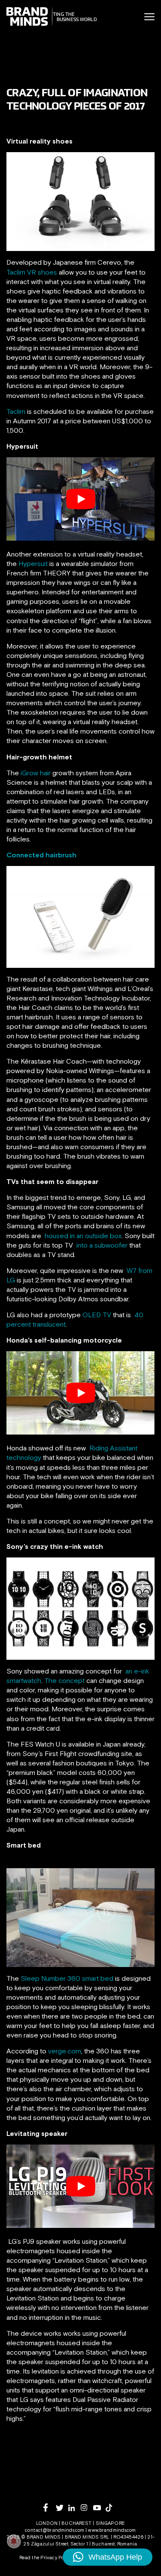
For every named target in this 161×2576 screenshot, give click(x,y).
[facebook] (50, 2507)
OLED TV (97, 1315)
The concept (64, 1680)
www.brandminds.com (112, 2530)
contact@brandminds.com (55, 2530)
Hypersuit (33, 563)
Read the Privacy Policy (46, 2558)
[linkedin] (74, 2508)
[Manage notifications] (14, 2541)
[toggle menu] (149, 17)
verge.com (65, 2051)
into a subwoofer (102, 1245)
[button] (108, 2557)
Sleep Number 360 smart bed (67, 1978)
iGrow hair (36, 773)
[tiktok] (112, 2508)
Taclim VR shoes (32, 272)
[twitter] (62, 2508)
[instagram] (87, 2507)
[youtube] (99, 2508)
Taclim (16, 411)
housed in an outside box (83, 1236)
